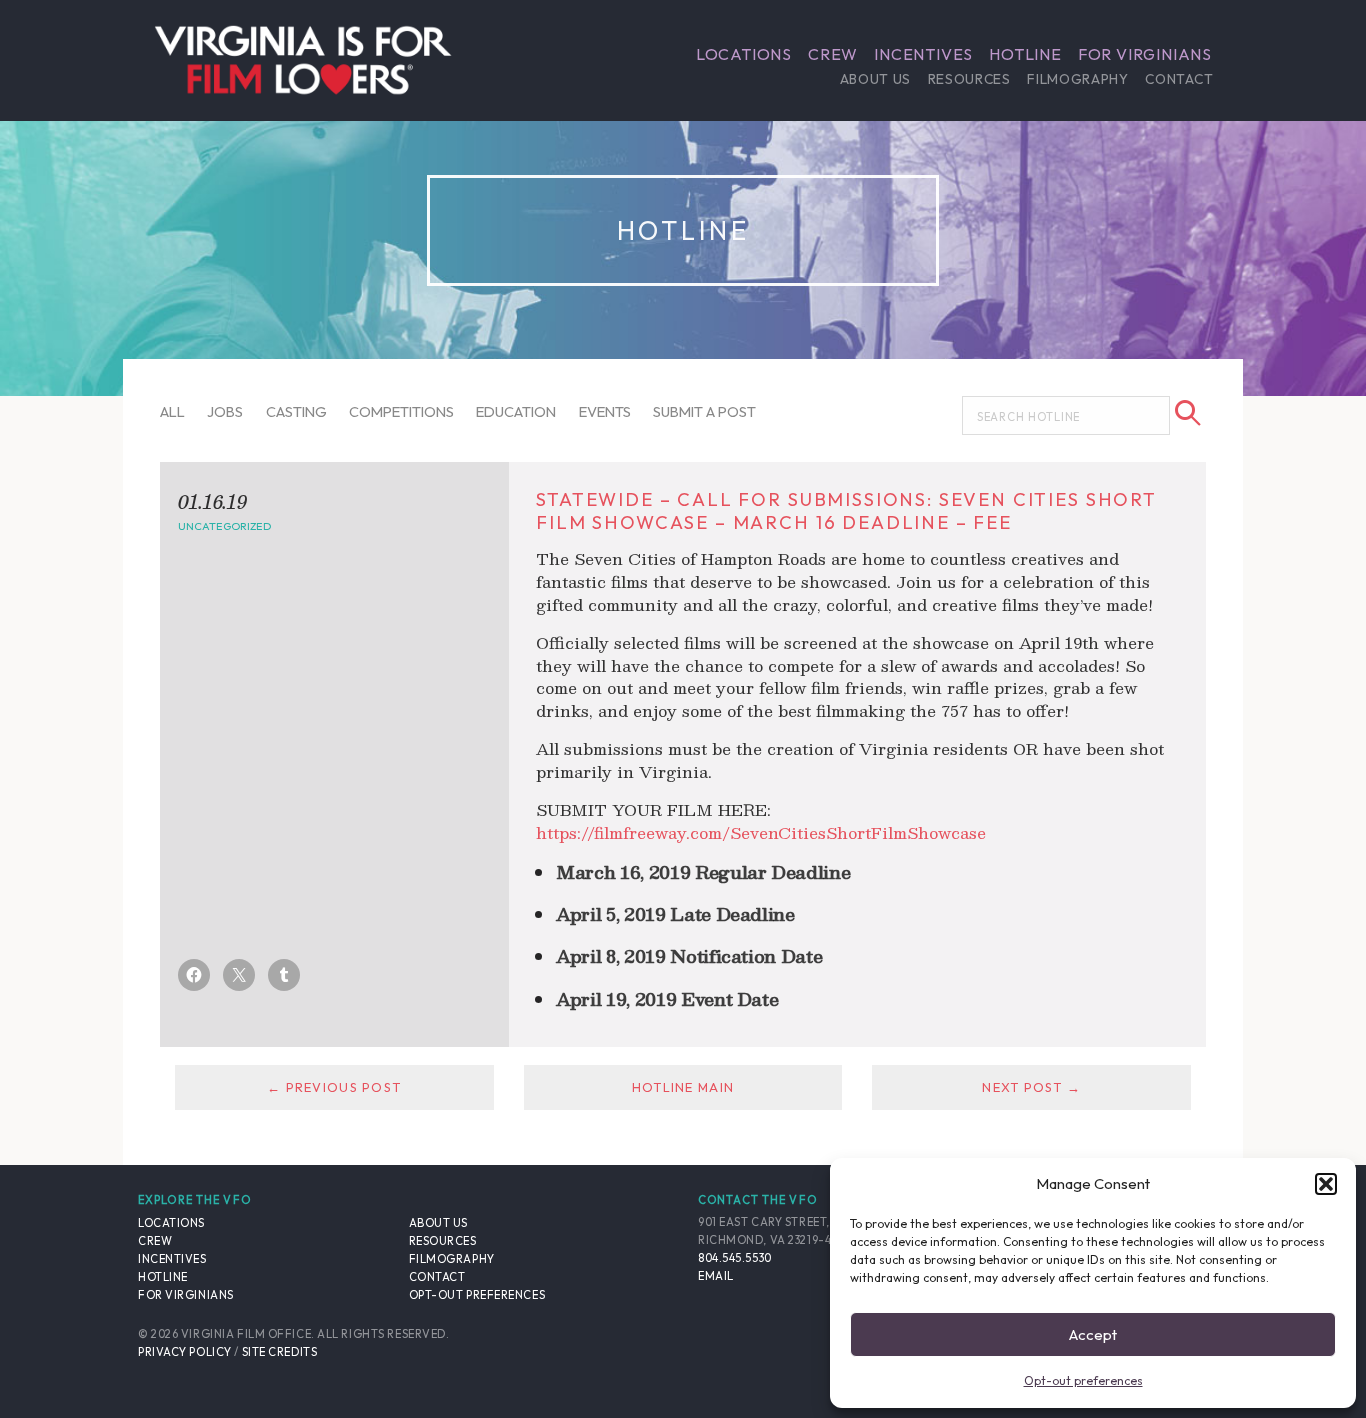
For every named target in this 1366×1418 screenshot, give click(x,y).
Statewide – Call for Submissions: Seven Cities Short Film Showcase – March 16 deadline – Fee (846, 510)
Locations (744, 54)
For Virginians (1145, 54)
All (172, 411)
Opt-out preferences (1083, 1380)
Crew (833, 54)
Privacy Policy (185, 1352)
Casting (296, 411)
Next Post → (1031, 1087)
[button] (1326, 1184)
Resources (969, 79)
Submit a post (704, 411)
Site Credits (280, 1352)
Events (605, 411)
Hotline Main (683, 1087)
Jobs (225, 411)
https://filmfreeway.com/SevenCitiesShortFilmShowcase (761, 832)
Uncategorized (224, 526)
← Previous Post (334, 1087)
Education (516, 411)
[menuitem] (744, 54)
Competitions (401, 411)
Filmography (1077, 79)
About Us (875, 79)
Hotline (1025, 54)
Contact (1179, 79)
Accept (1093, 1334)
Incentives (923, 54)
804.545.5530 (735, 1258)
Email (716, 1276)
